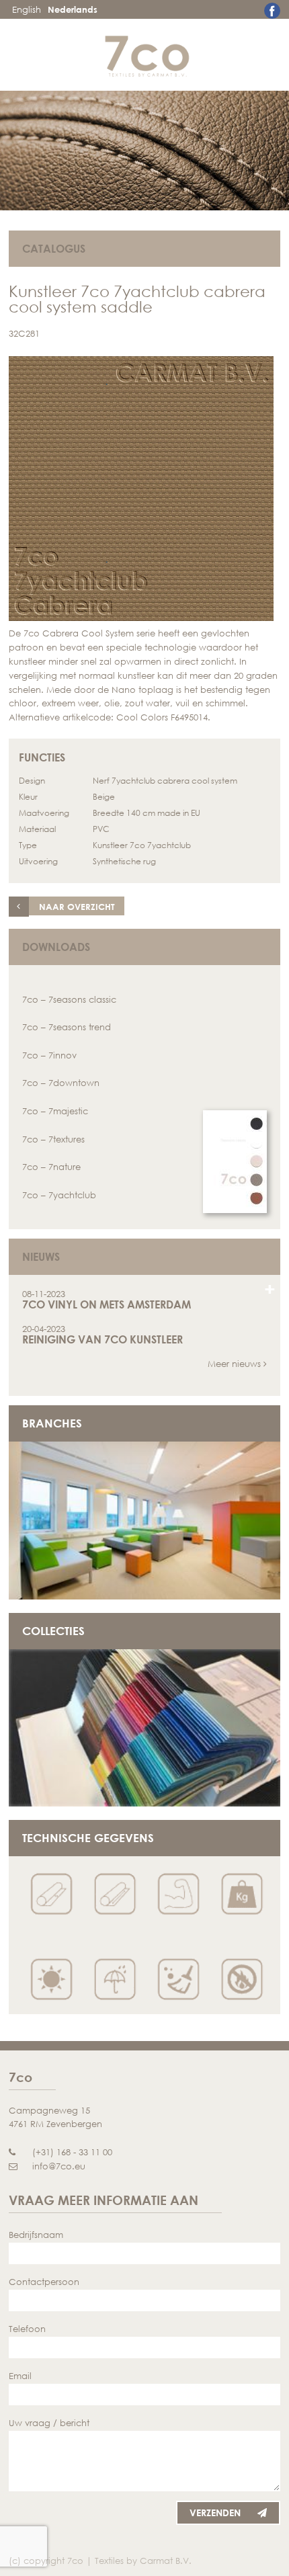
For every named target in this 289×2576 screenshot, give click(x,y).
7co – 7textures (53, 1139)
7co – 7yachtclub (59, 1195)
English (27, 9)
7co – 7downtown (61, 1083)
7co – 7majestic (55, 1111)
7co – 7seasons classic (69, 999)
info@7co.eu (59, 2166)
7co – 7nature (51, 1167)
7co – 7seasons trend (67, 1027)
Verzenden (215, 2512)
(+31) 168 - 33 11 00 (72, 2152)
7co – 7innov (49, 1055)
